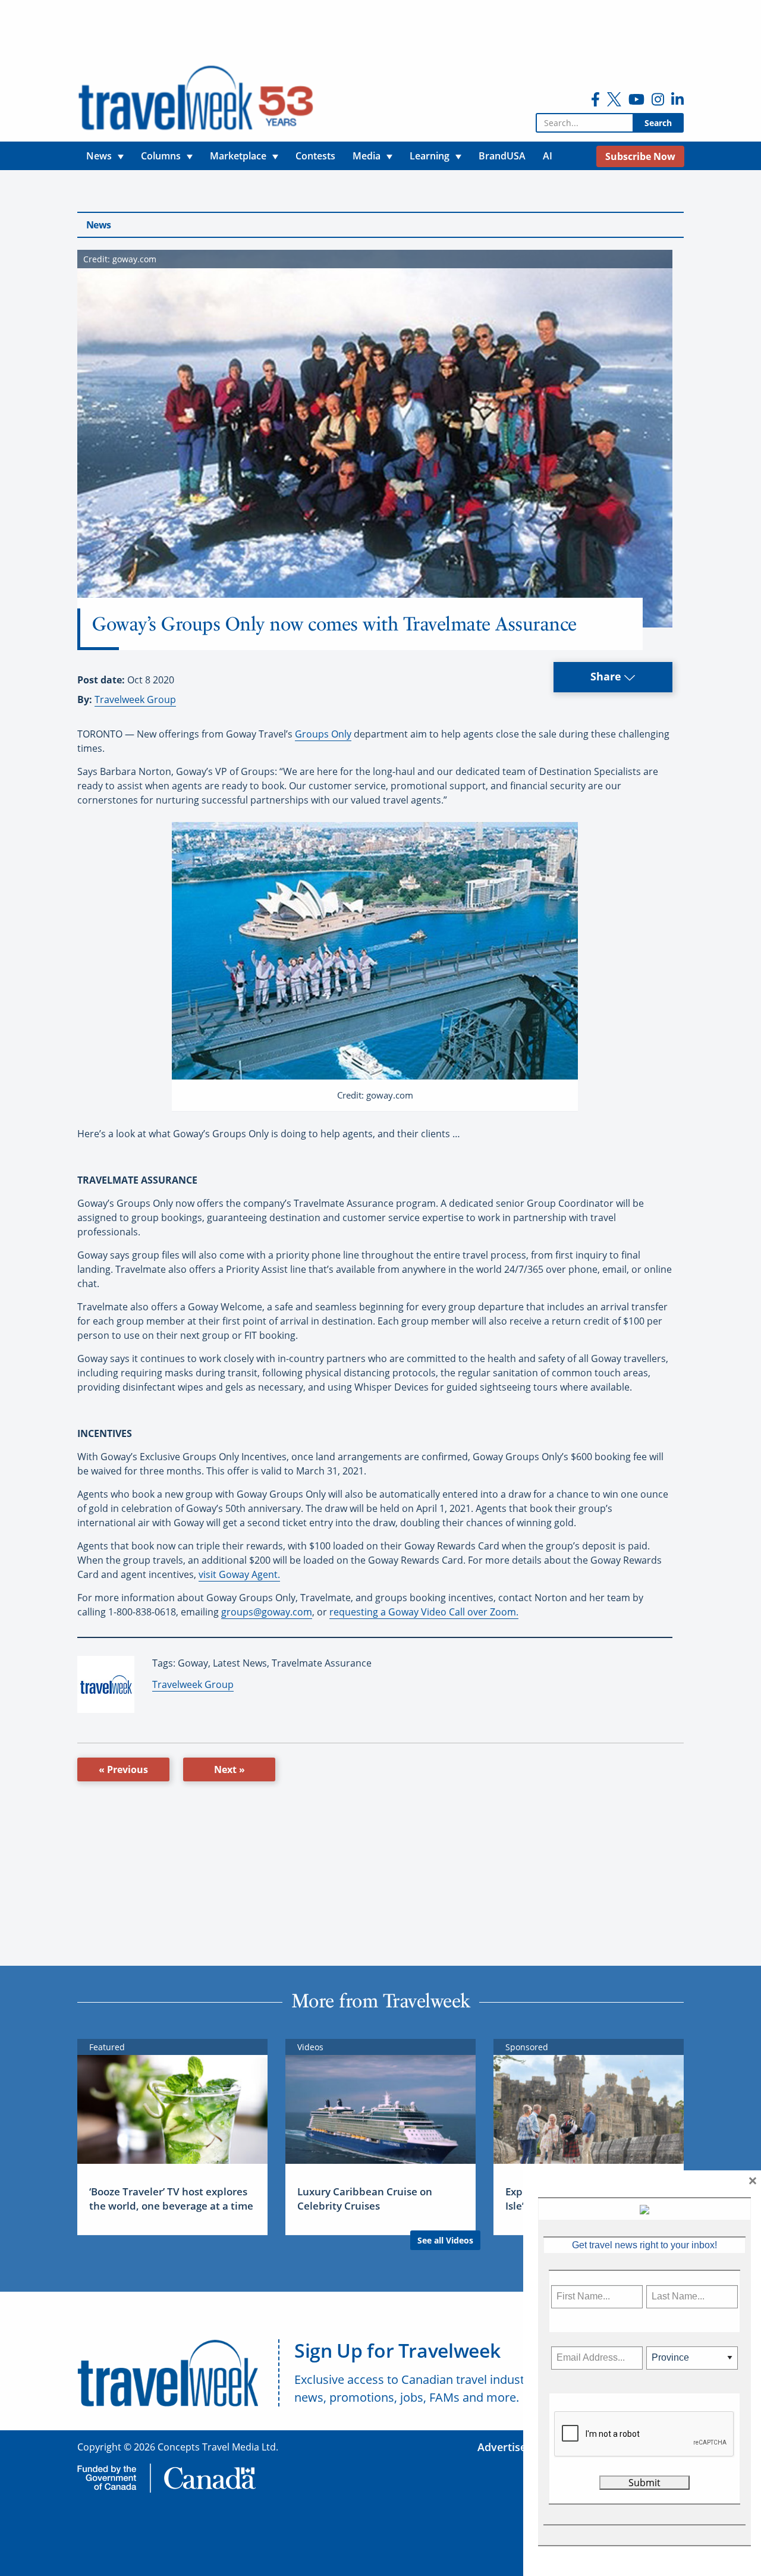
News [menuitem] (99, 156)
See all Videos (445, 2240)
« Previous (123, 1769)
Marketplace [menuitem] (238, 156)
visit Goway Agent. (239, 1574)
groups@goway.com (267, 1612)
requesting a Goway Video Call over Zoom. (424, 1612)
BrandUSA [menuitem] (502, 156)
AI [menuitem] (548, 156)
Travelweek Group (135, 699)
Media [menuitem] (367, 156)
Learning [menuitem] (430, 156)
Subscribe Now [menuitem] (640, 156)
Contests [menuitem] (315, 156)
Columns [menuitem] (161, 156)
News (98, 225)
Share (607, 676)
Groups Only (323, 734)
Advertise (502, 2447)
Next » (229, 1769)
